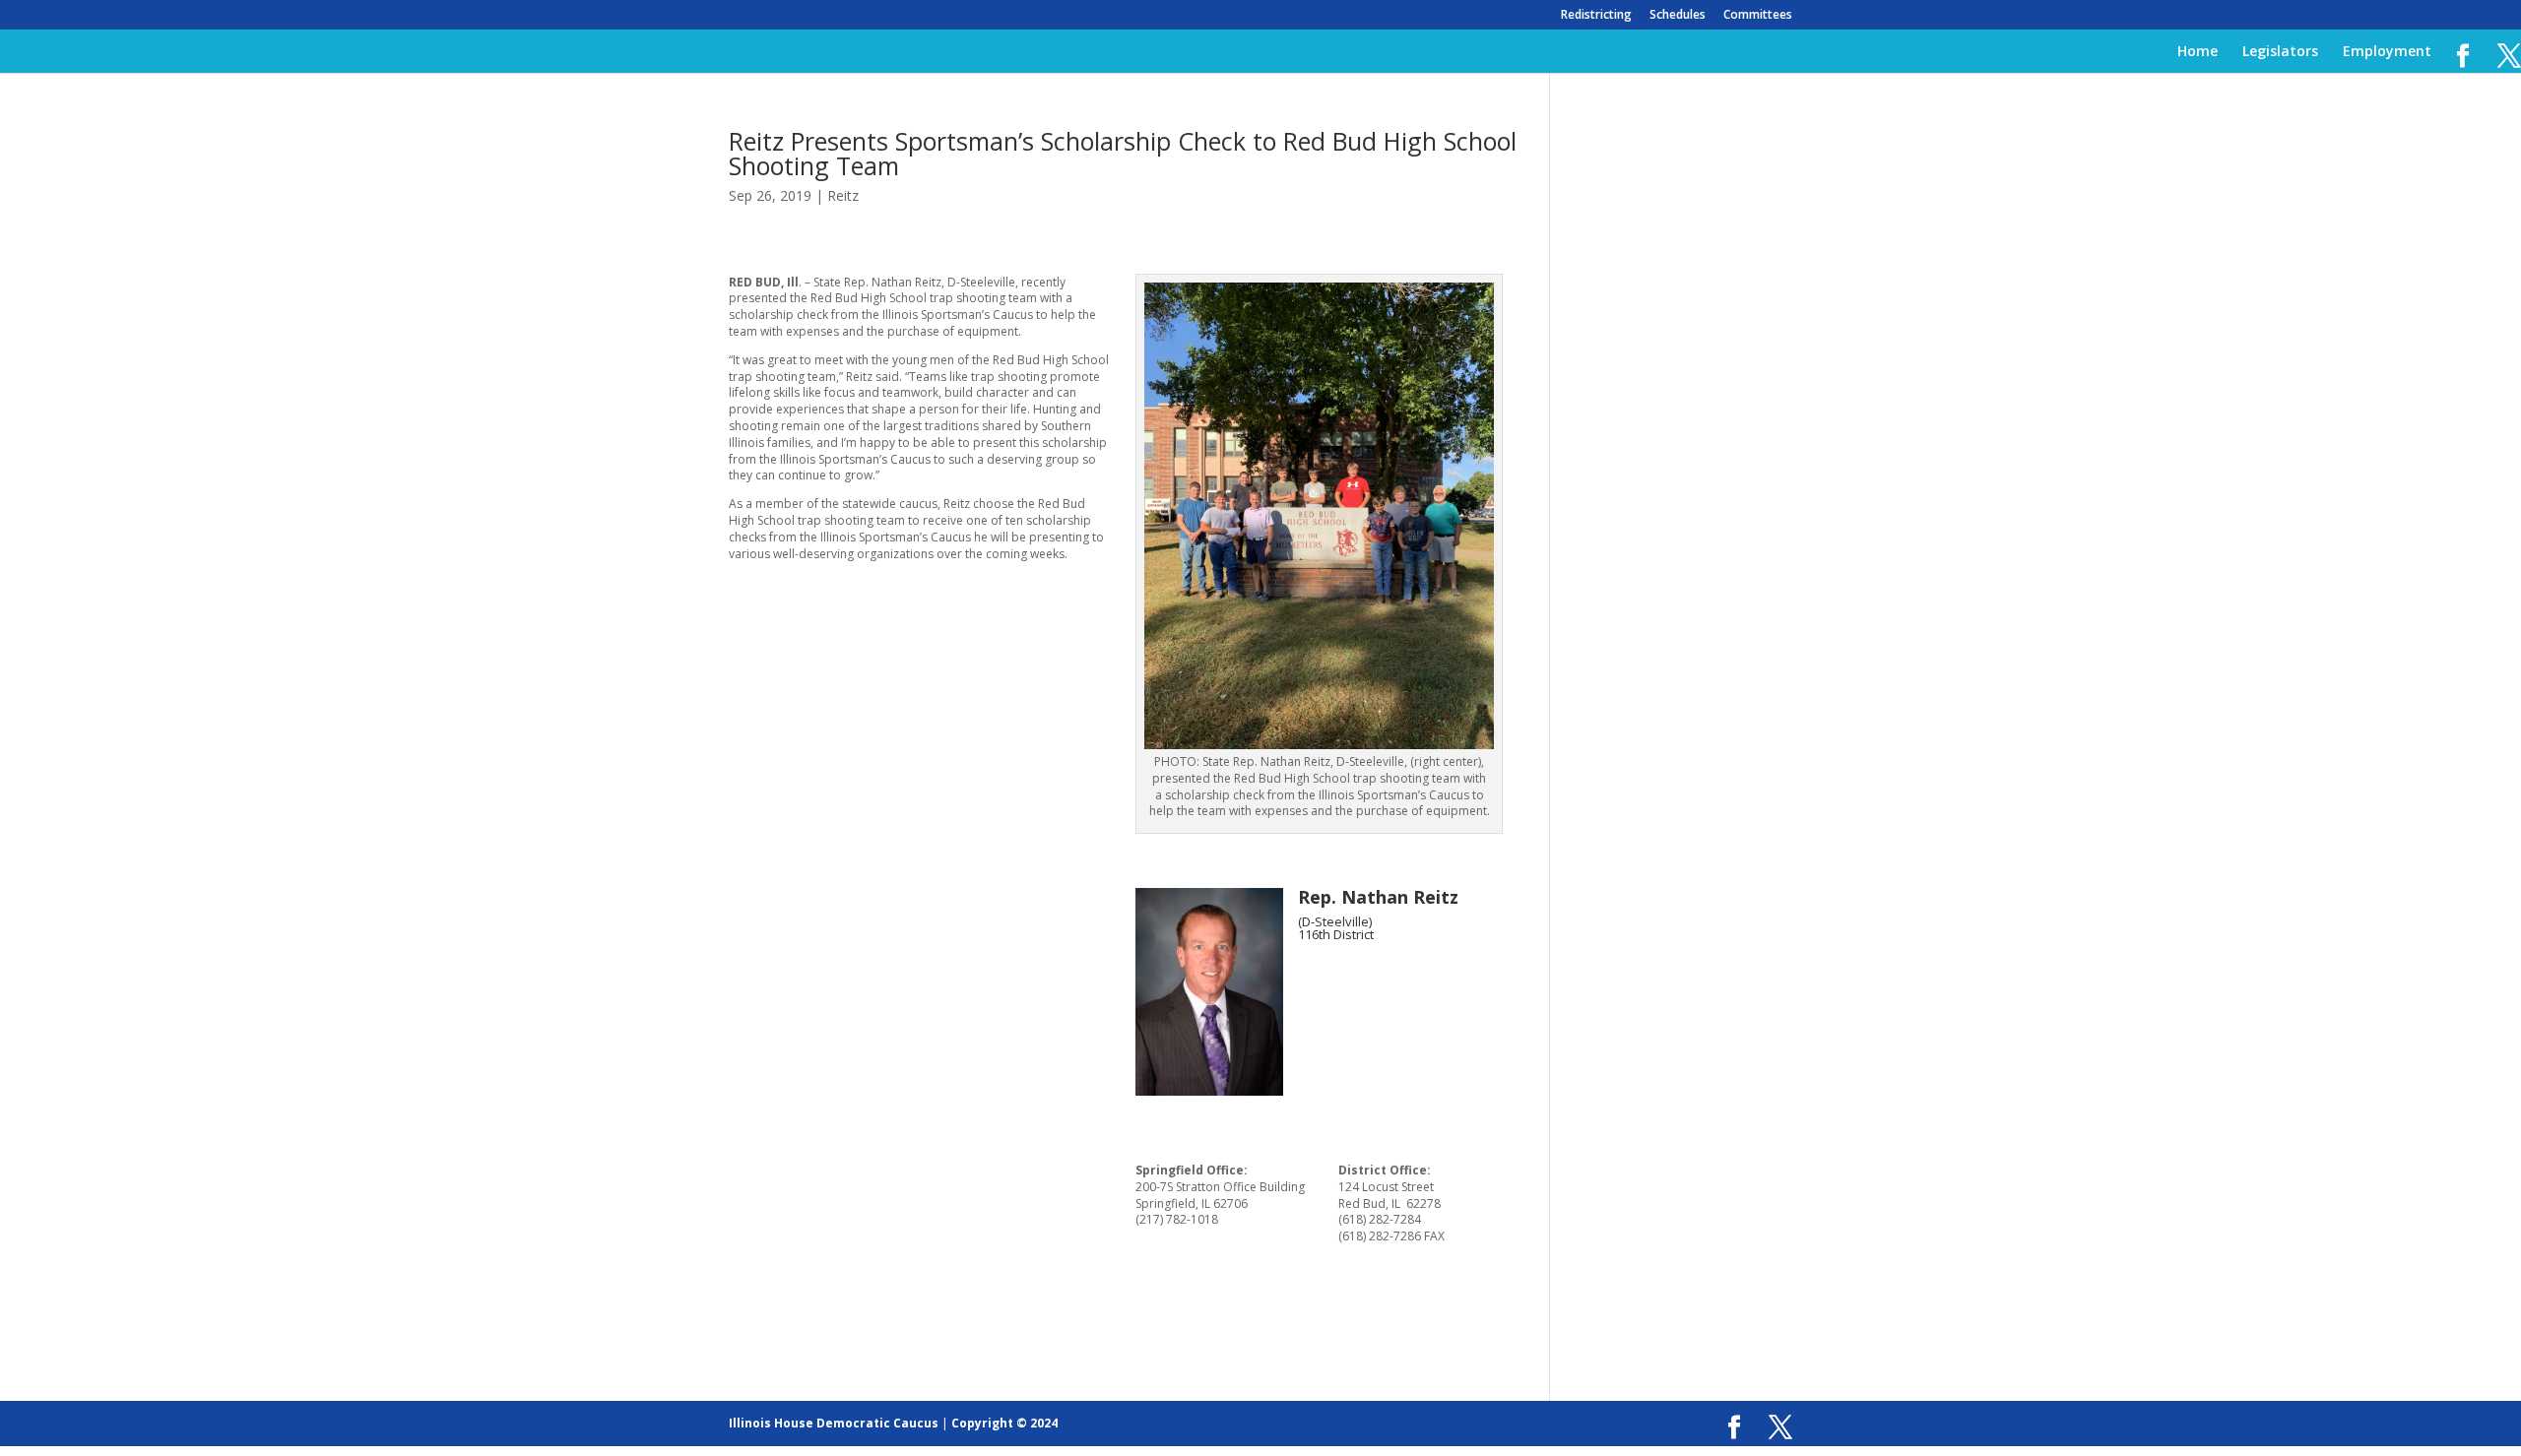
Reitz (843, 195)
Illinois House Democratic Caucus (834, 1423)
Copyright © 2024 (1004, 1423)
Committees (1758, 16)
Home (2198, 52)
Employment (2387, 52)
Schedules (1678, 16)
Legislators (2280, 52)
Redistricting (1596, 16)
